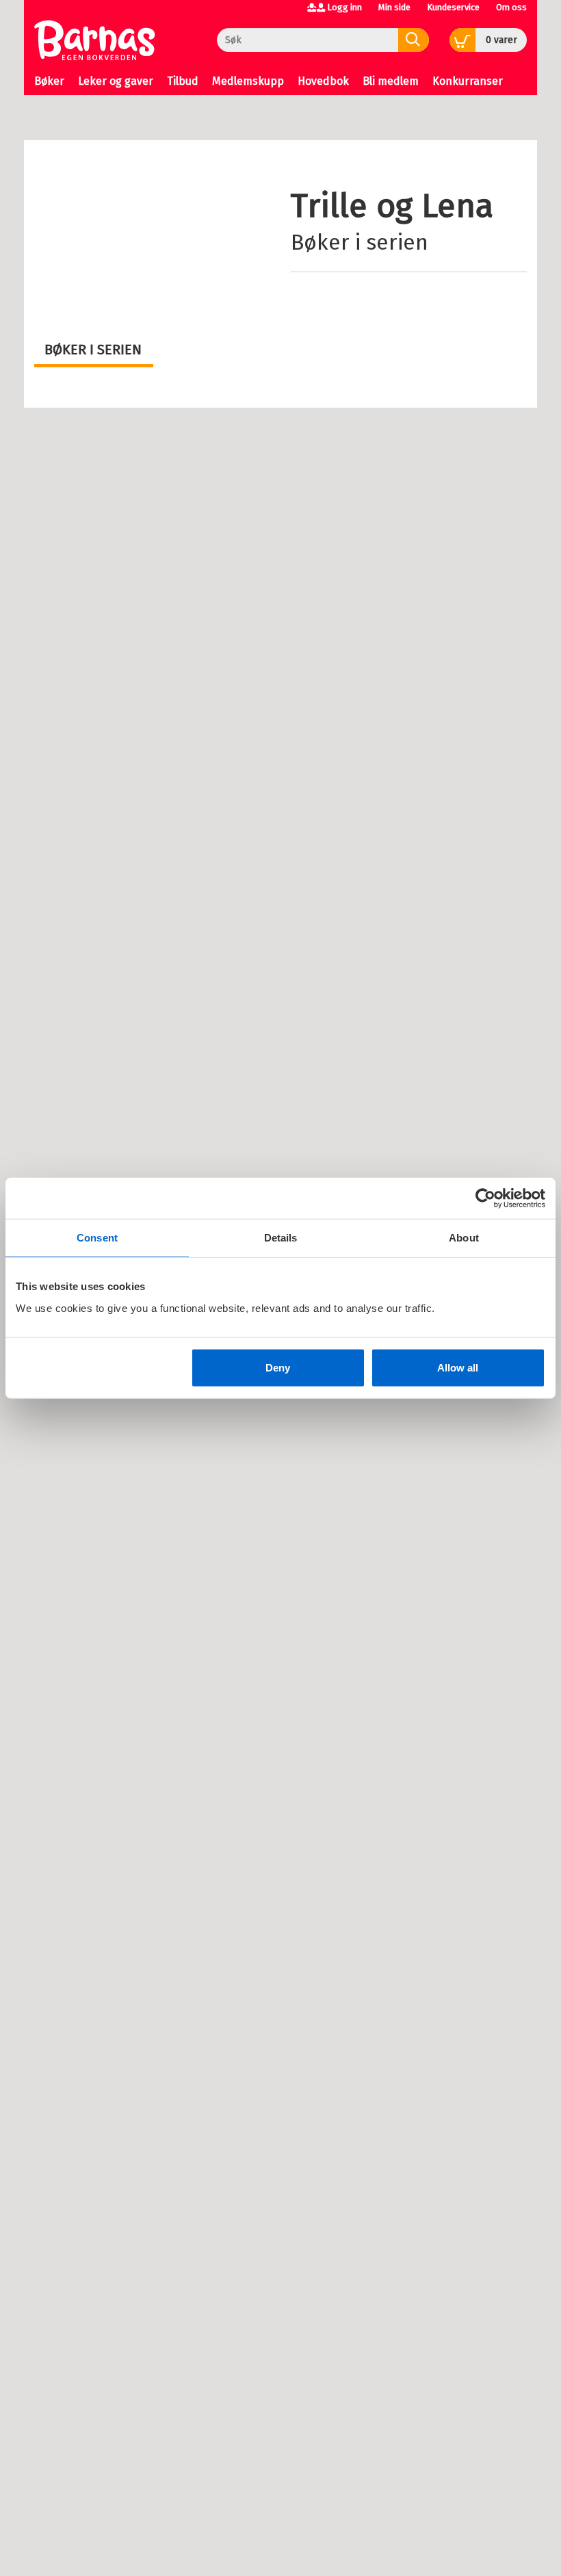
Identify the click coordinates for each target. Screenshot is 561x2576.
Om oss (511, 7)
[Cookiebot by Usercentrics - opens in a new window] (485, 1198)
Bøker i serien (360, 242)
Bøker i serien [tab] (93, 350)
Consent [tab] (97, 1238)
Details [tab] (281, 1238)
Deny (278, 1367)
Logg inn (344, 7)
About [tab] (464, 1238)
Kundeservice (453, 7)
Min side (394, 7)
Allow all (458, 1367)
